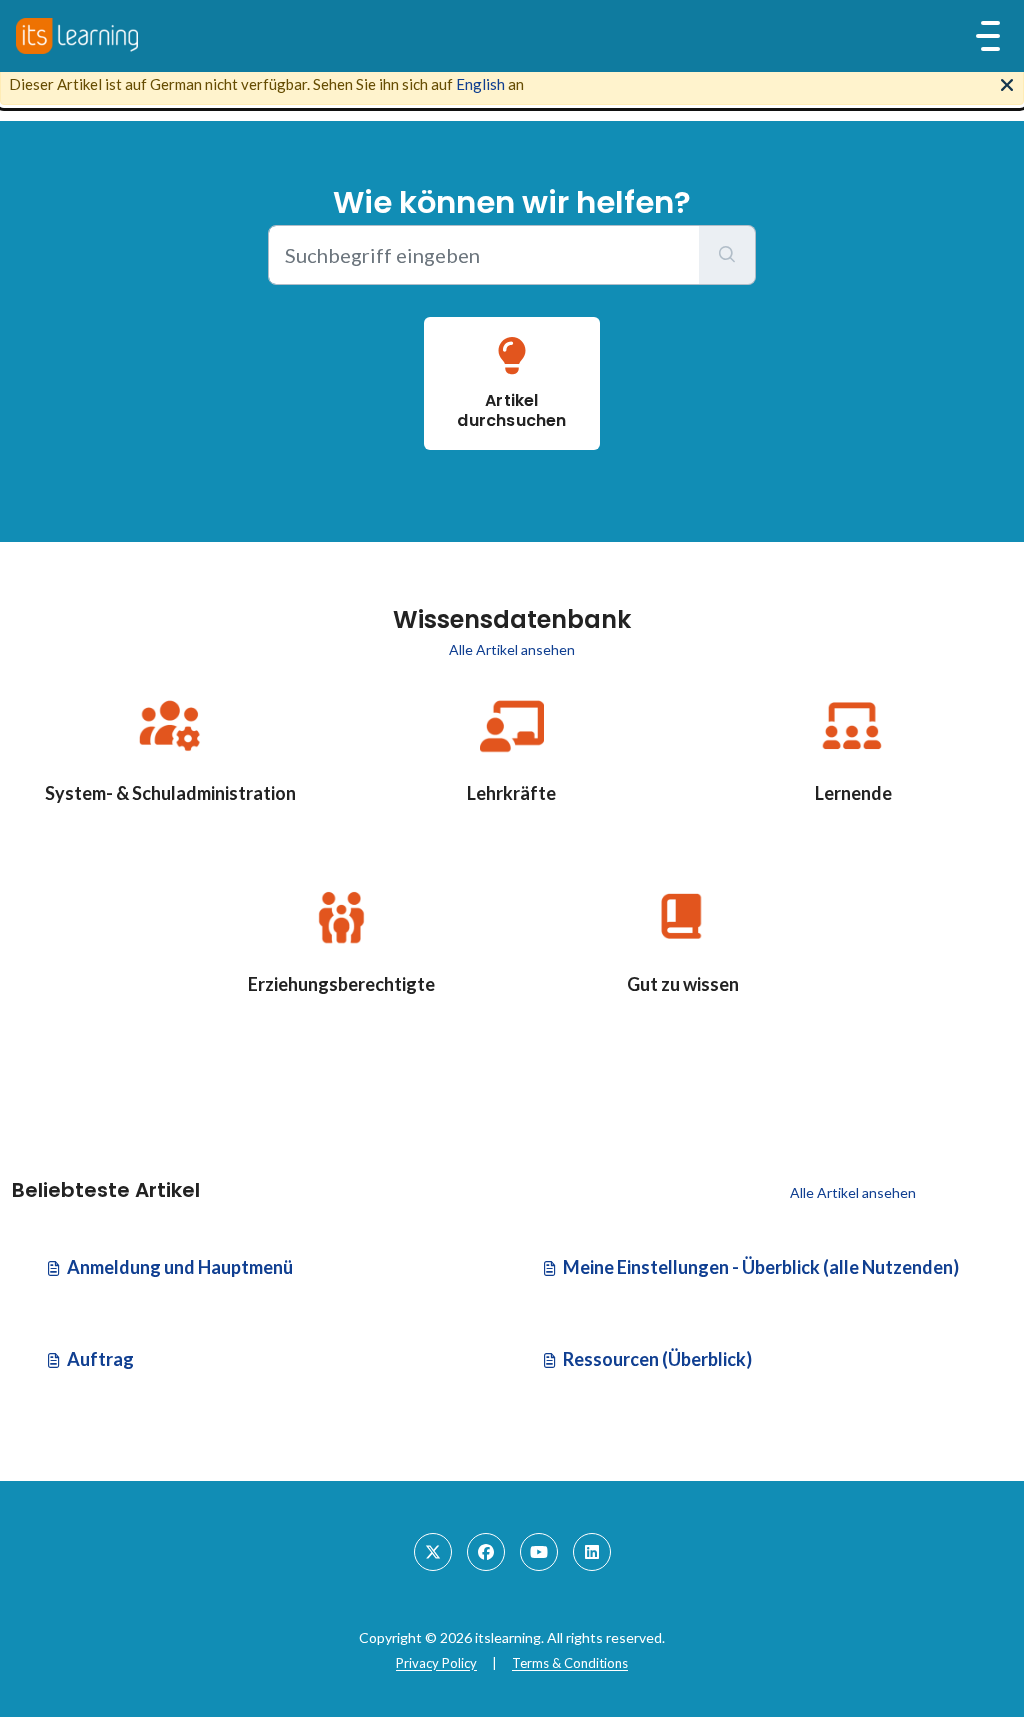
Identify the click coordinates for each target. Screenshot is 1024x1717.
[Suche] (727, 255)
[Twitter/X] (433, 1552)
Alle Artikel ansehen (512, 649)
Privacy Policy (436, 1663)
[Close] (1007, 83)
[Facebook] (486, 1552)
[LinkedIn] (592, 1552)
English (480, 84)
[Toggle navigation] (988, 36)
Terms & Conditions (570, 1663)
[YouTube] (539, 1552)
